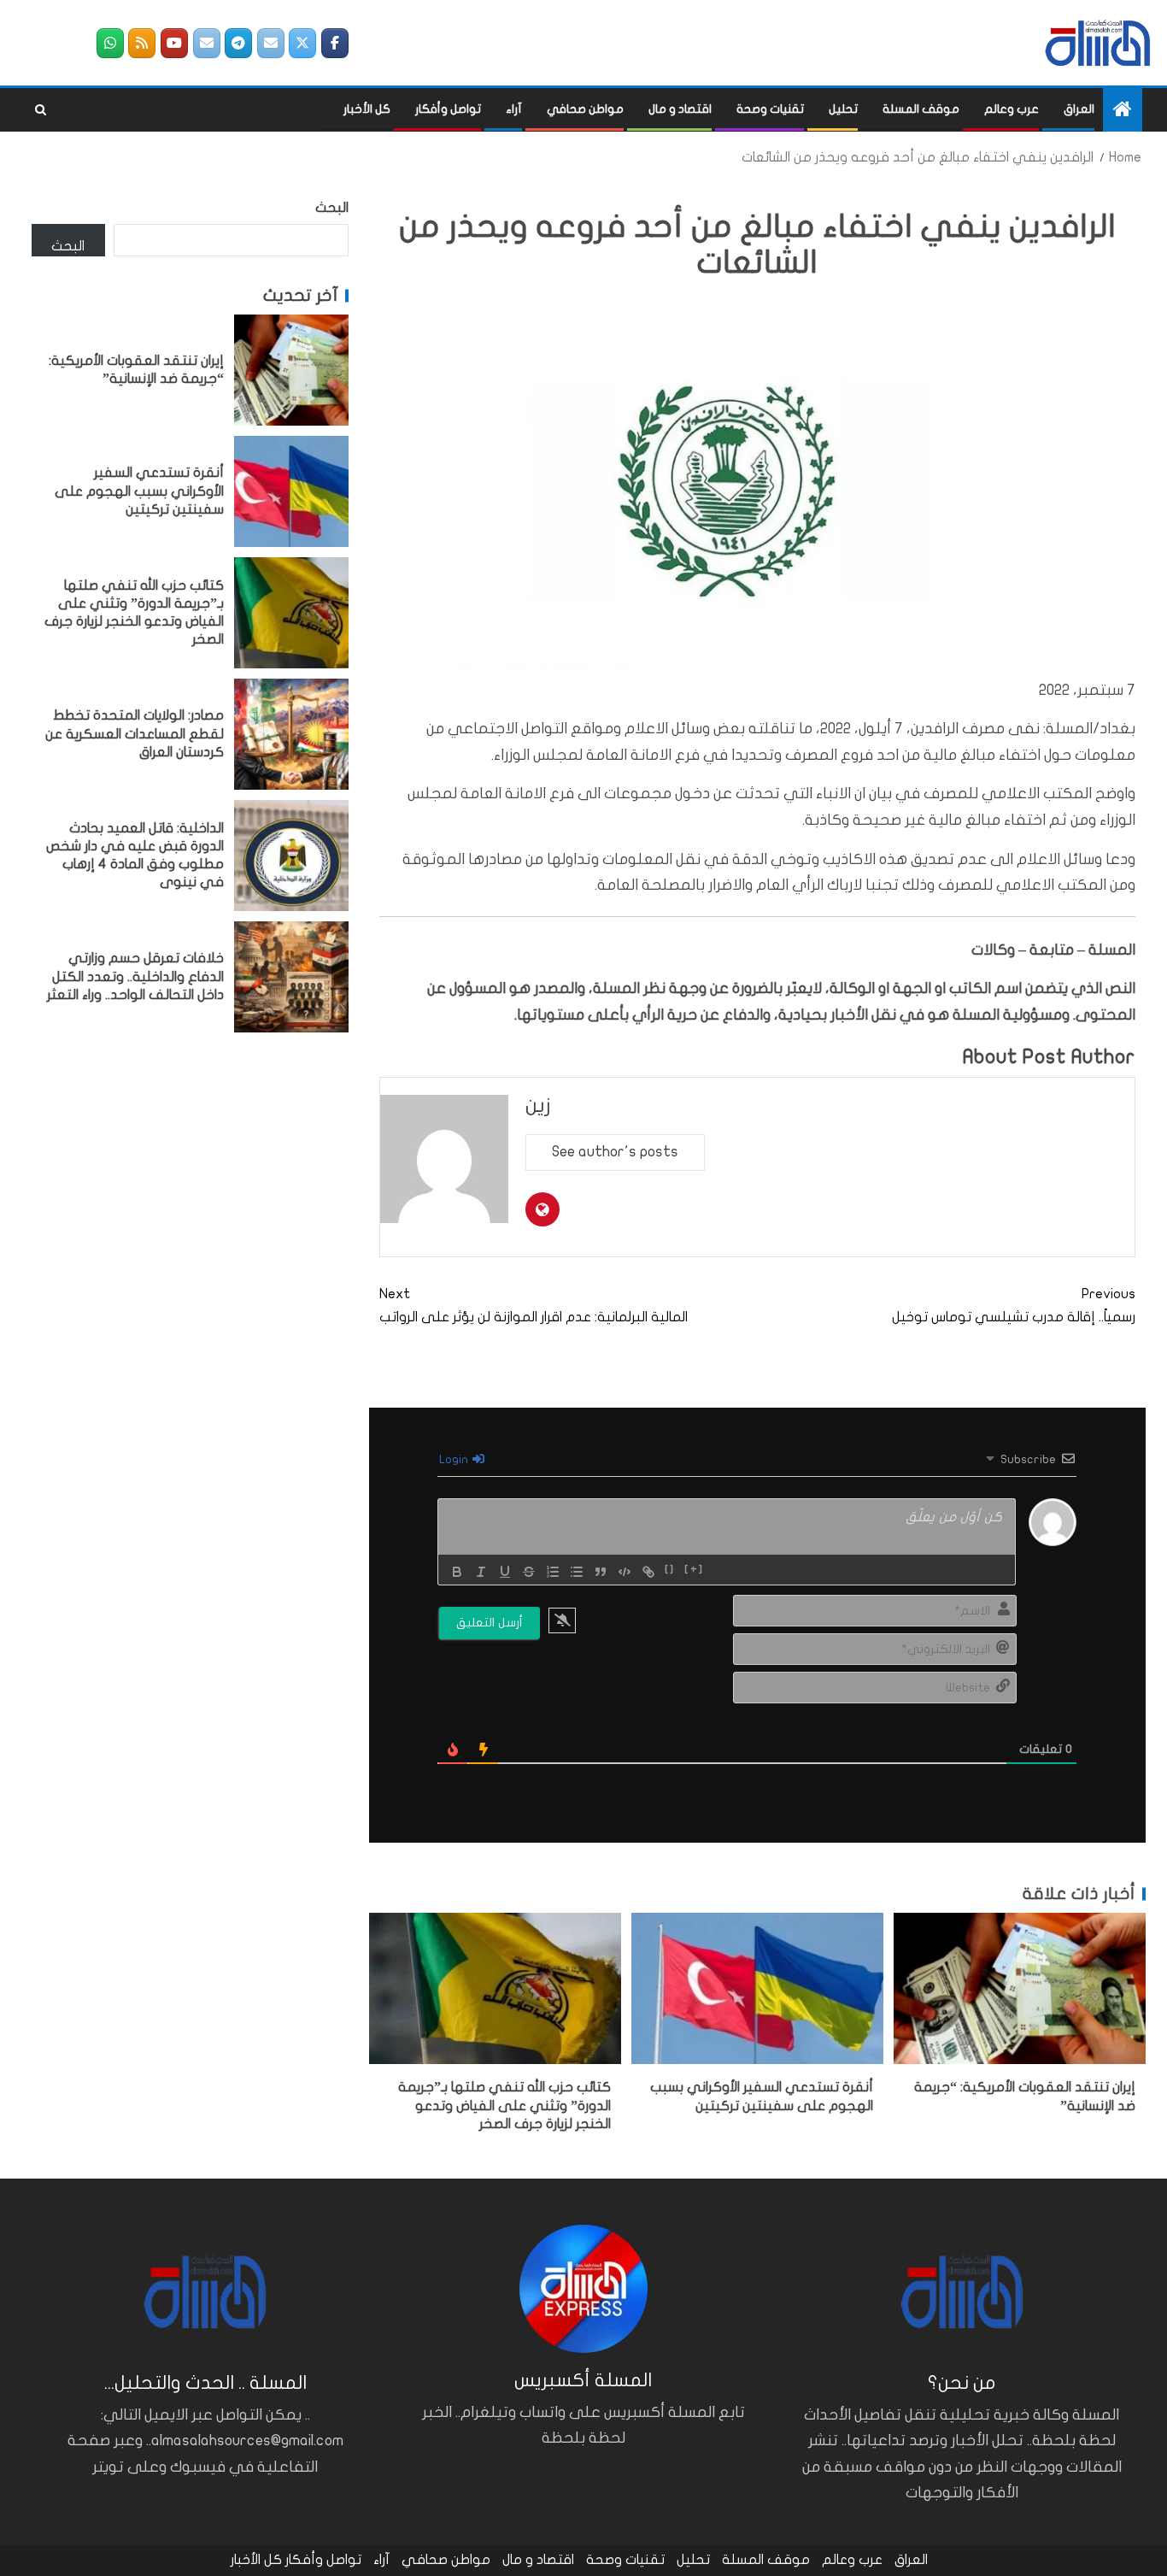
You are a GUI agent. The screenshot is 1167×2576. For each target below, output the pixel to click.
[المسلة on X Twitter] (302, 43)
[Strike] (529, 1572)
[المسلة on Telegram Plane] (238, 43)
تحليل (843, 109)
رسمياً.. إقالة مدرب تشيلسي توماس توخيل (1014, 1306)
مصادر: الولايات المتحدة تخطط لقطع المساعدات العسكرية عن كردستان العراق (135, 734)
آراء (514, 109)
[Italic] (481, 1572)
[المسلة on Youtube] (174, 43)
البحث (332, 208)
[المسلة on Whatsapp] (110, 43)
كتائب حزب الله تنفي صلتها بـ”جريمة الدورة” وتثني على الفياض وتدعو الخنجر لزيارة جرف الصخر (504, 2105)
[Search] (41, 110)
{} (670, 1570)
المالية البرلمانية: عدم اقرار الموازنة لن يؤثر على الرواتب (534, 1306)
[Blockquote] (601, 1572)
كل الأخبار (367, 109)
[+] (694, 1570)
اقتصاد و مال (680, 109)
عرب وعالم (1012, 109)
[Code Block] (625, 1572)
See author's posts (615, 1152)
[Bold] (457, 1572)
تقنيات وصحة (770, 109)
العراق (1079, 109)
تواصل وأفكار (448, 109)
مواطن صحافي (585, 109)
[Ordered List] (553, 1572)
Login (455, 1459)
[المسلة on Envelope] (271, 43)
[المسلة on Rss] (142, 43)
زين (538, 1106)
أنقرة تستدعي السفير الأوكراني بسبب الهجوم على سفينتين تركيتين (139, 491)
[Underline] (505, 1572)
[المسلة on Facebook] (335, 43)
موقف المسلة (921, 109)
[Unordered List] (577, 1572)
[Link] (648, 1572)
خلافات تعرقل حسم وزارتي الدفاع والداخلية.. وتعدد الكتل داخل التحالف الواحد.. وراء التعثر (135, 976)
